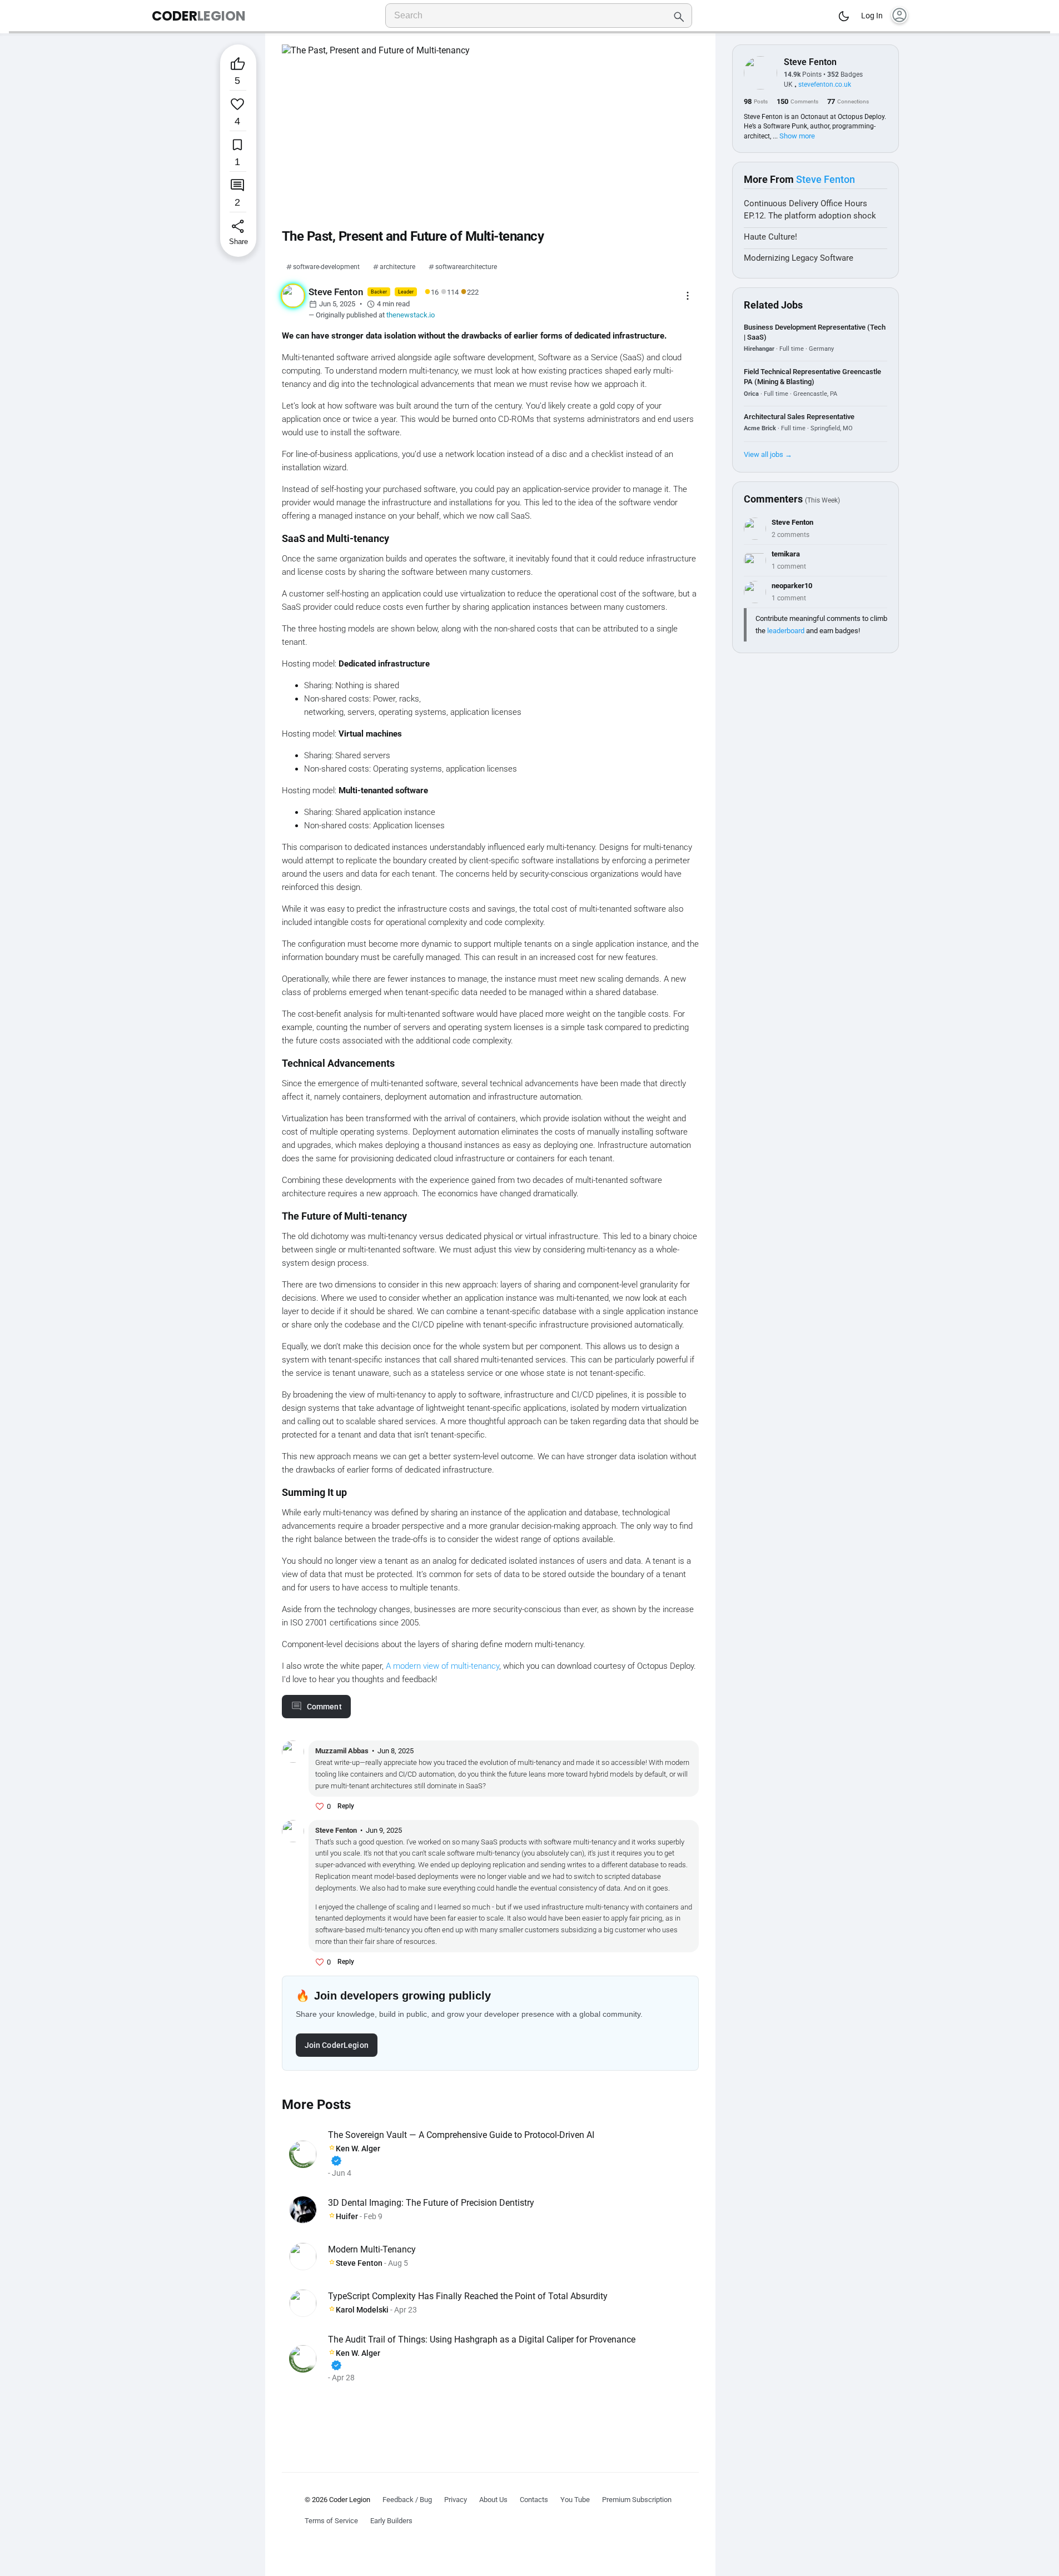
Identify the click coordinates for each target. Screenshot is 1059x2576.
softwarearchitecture (466, 267)
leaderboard (786, 631)
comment (324, 1707)
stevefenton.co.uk (825, 84)
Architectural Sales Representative (799, 417)
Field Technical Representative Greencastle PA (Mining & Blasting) (812, 377)
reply (346, 1806)
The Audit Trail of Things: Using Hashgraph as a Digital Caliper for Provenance (482, 2339)
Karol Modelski (362, 2310)
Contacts (534, 2500)
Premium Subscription (637, 2500)
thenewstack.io (411, 315)
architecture (397, 267)
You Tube (575, 2500)
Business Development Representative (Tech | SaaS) (815, 332)
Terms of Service (331, 2521)
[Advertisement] (490, 2420)
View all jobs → (768, 454)
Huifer (347, 2216)
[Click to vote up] (320, 1807)
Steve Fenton (359, 2263)
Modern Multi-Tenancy (372, 2249)
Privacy (456, 2500)
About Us (493, 2500)
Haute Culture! (770, 237)
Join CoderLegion (337, 2045)
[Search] (679, 16)
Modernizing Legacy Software (799, 258)
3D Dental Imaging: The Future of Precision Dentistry (431, 2203)
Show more (797, 136)
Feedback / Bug (407, 2500)
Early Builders (391, 2521)
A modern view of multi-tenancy (443, 1666)
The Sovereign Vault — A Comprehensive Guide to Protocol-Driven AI (461, 2135)
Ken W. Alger (355, 2155)
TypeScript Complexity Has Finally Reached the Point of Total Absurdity (468, 2296)
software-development (326, 267)
